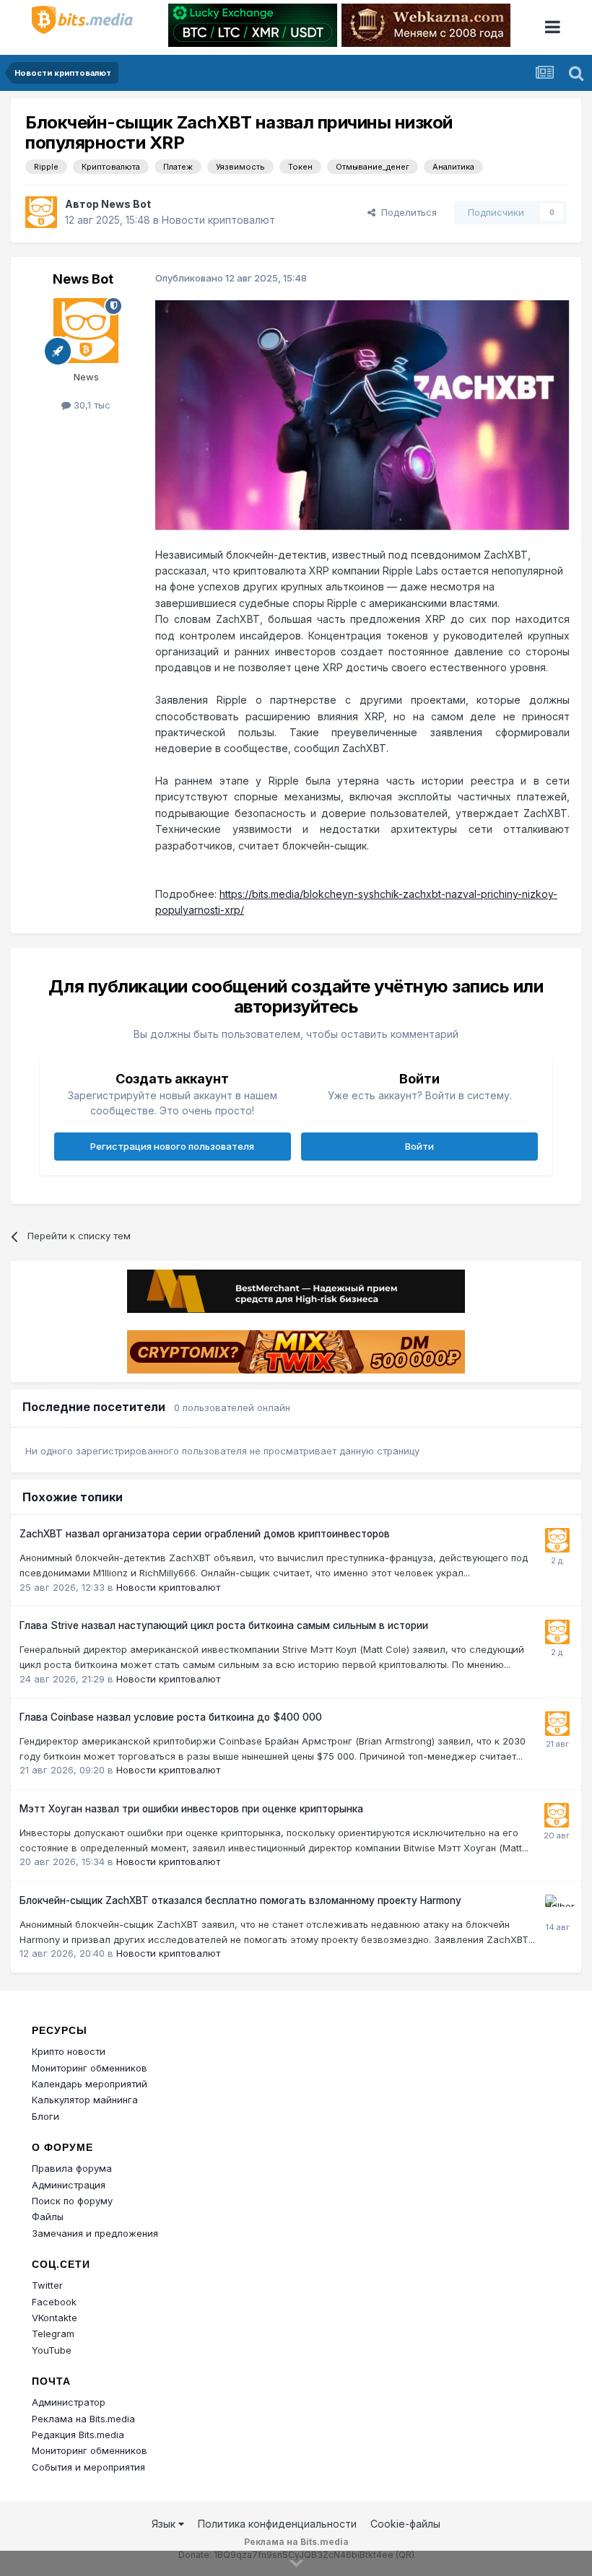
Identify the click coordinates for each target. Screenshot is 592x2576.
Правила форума (72, 2168)
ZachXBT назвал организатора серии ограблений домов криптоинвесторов (205, 1534)
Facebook (54, 2302)
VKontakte (55, 2318)
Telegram (53, 2333)
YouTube (52, 2350)
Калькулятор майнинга (85, 2100)
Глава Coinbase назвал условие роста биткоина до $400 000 (171, 1717)
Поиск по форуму (72, 2201)
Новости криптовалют (218, 220)
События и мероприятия (88, 2467)
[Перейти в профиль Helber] (557, 1907)
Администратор (69, 2402)
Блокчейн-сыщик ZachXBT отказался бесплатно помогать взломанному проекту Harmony (240, 1900)
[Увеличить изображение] (362, 415)
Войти (419, 1146)
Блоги (45, 2116)
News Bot (126, 204)
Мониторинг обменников (90, 2068)
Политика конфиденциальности (277, 2524)
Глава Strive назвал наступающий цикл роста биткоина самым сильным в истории (224, 1625)
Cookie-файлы (405, 2524)
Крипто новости (69, 2051)
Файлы (48, 2217)
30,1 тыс (91, 405)
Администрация (69, 2185)
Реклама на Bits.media (83, 2419)
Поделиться (406, 212)
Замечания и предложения (95, 2233)
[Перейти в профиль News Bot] (41, 212)
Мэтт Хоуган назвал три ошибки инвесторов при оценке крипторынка (191, 1809)
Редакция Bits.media (78, 2435)
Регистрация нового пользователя (172, 1146)
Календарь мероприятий (90, 2084)
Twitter (47, 2285)
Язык (165, 2524)
